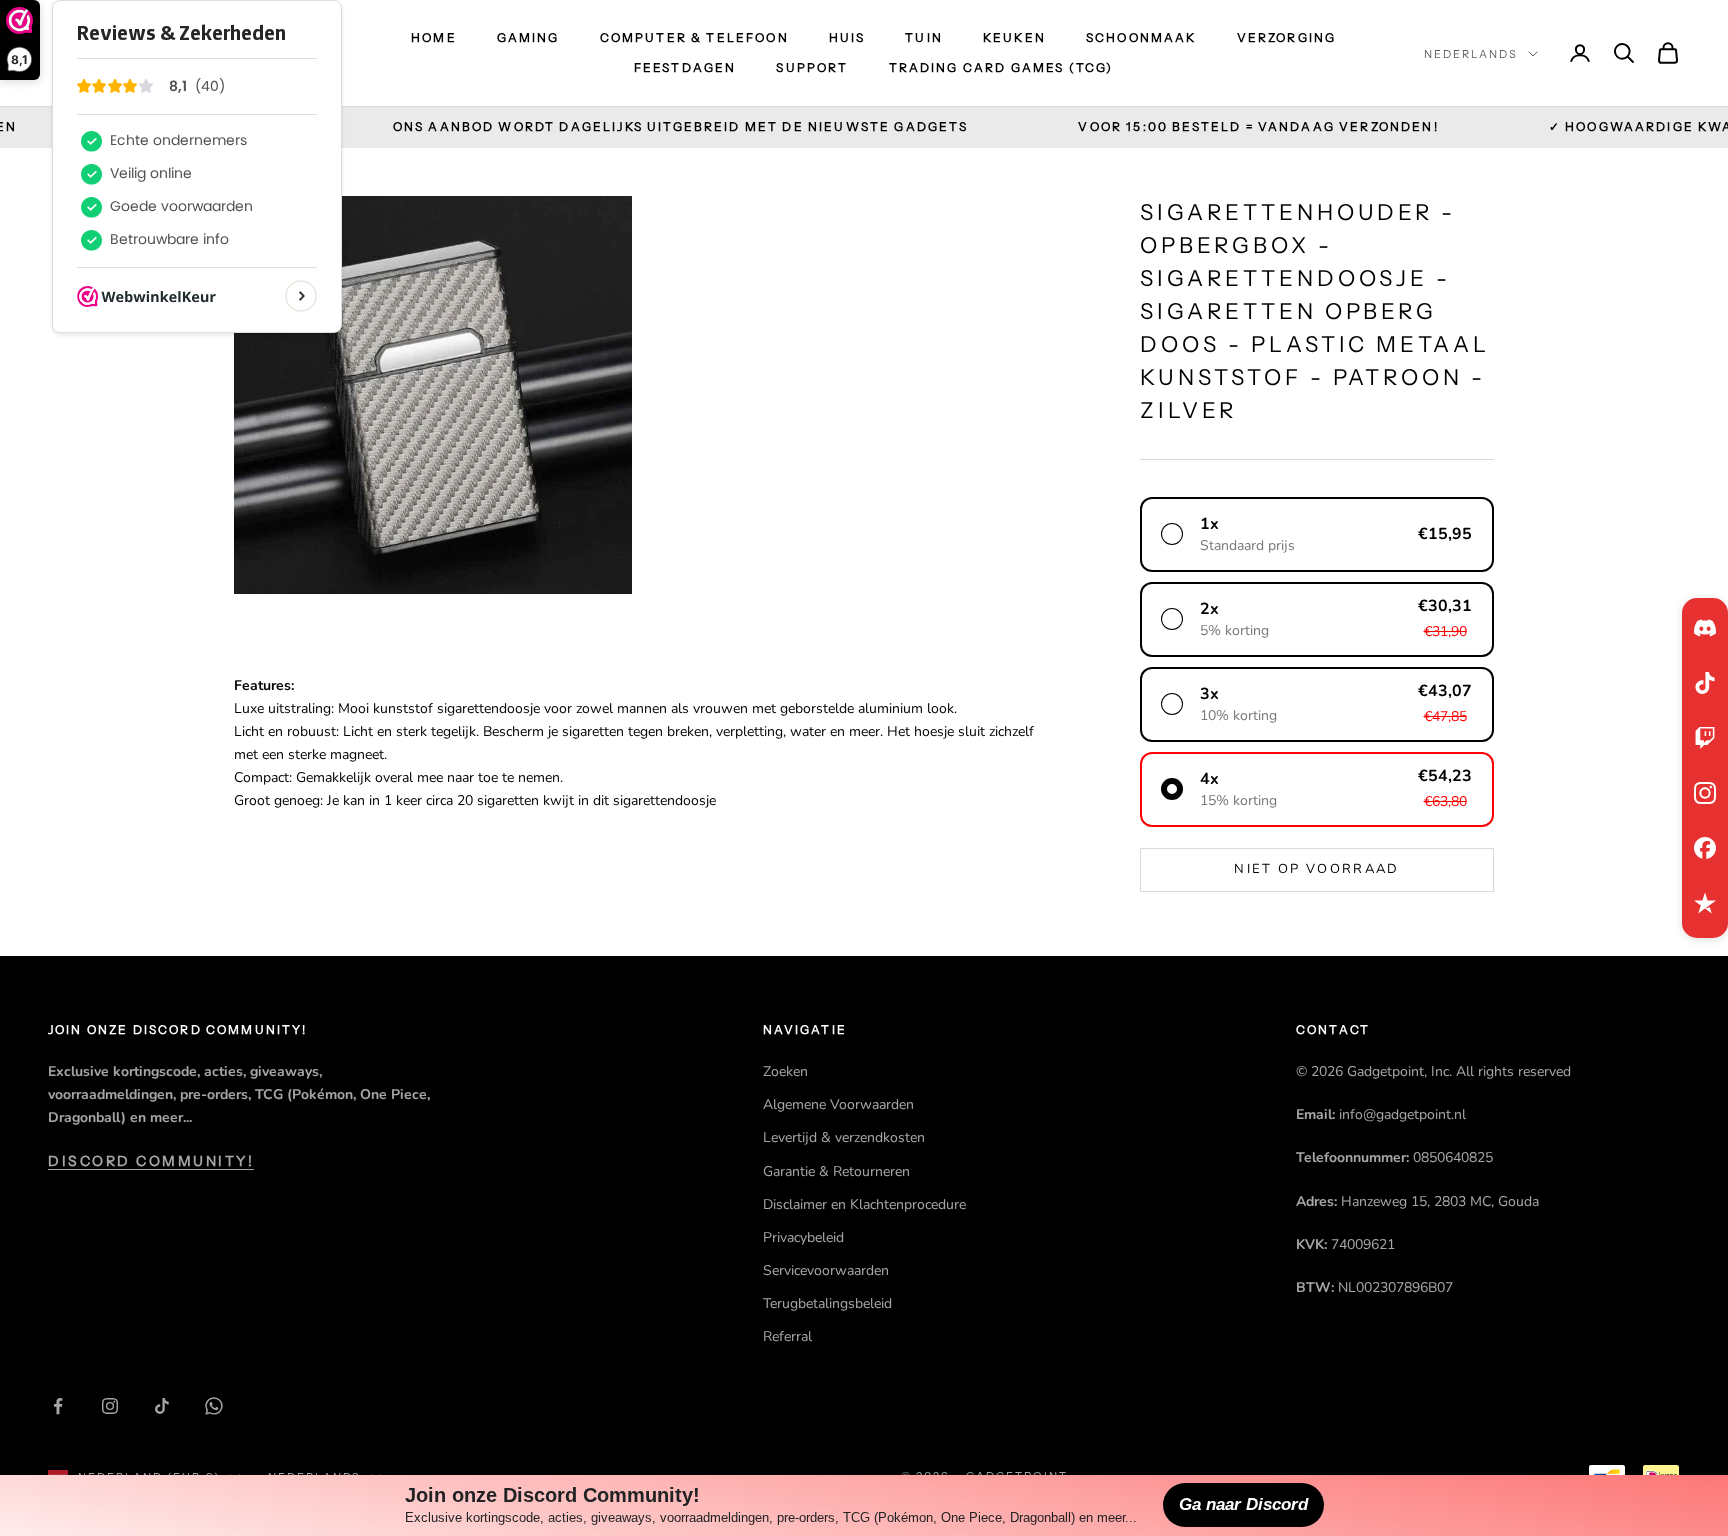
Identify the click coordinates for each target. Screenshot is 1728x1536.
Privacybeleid (803, 1237)
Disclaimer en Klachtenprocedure (864, 1204)
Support (812, 67)
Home (434, 37)
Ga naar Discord (1243, 1504)
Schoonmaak (1141, 37)
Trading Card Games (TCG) (1001, 67)
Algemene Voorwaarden (838, 1104)
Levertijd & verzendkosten (844, 1137)
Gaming (528, 37)
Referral (787, 1336)
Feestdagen (685, 67)
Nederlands (1471, 54)
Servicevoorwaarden (826, 1270)
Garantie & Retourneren (836, 1171)
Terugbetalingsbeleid (827, 1303)
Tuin (924, 37)
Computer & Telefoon (694, 37)
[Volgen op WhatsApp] (214, 1406)
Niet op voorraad (1316, 869)
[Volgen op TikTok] (162, 1406)
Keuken (1014, 37)
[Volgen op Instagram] (110, 1406)
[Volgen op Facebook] (58, 1406)
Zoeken (785, 1071)
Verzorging (1287, 37)
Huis (847, 37)
